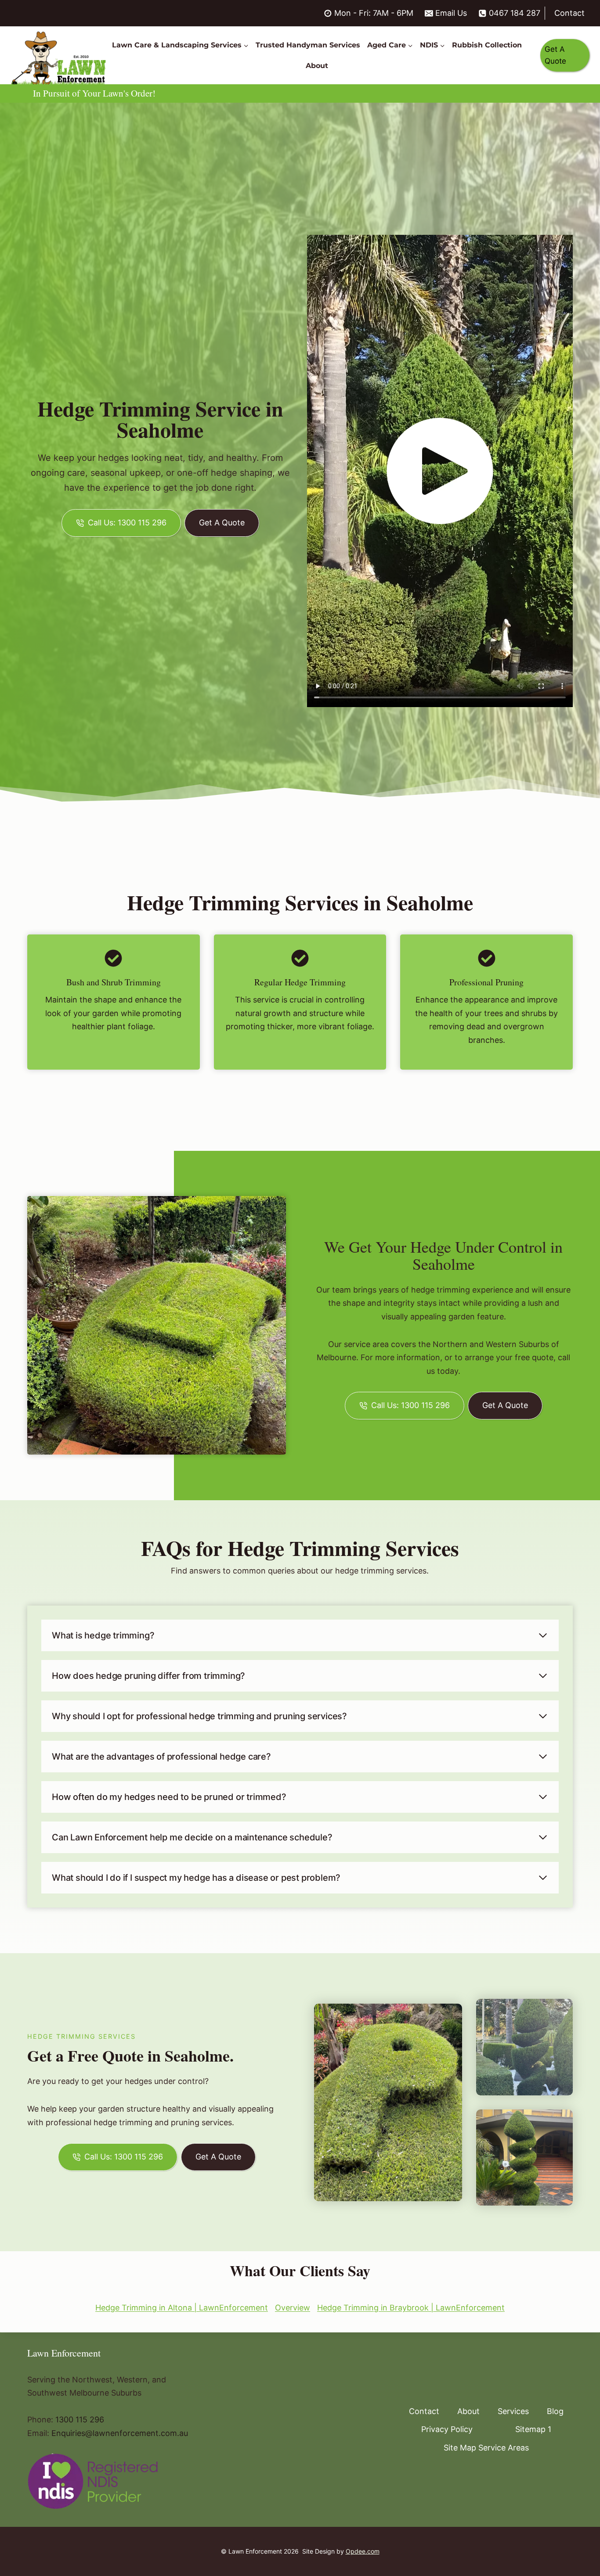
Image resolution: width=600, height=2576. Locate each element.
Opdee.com (363, 2551)
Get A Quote (555, 55)
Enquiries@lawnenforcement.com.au (120, 2433)
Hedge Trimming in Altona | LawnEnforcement (182, 2308)
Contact (569, 13)
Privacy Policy (447, 2429)
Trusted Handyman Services (308, 45)
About (317, 66)
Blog (555, 2411)
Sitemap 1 (533, 2429)
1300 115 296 (80, 2420)
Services (513, 2411)
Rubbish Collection (487, 45)
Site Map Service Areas (486, 2448)
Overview (293, 2308)
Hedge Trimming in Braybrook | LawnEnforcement (411, 2308)
